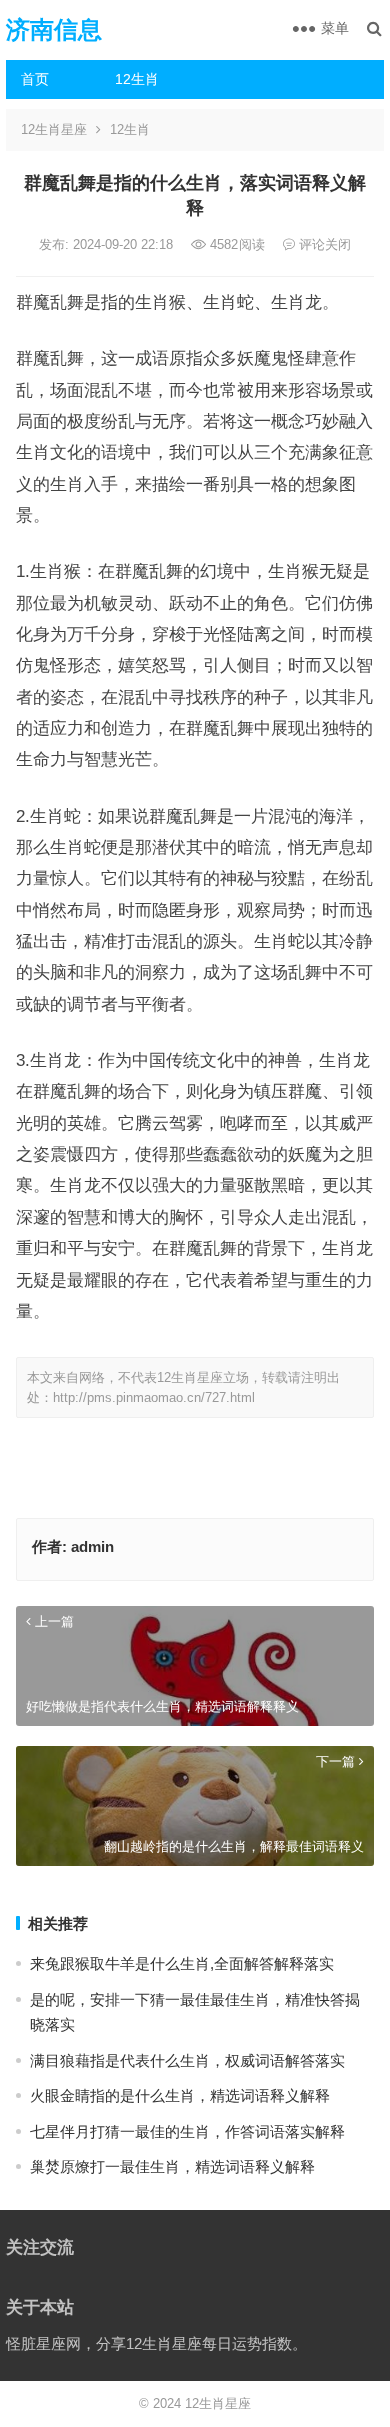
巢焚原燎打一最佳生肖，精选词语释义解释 (172, 2166)
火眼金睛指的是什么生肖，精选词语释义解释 (180, 2095)
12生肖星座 (54, 129)
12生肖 (137, 79)
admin (92, 1546)
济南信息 (54, 29)
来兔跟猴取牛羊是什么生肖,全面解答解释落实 (182, 1963)
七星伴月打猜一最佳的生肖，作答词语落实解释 (187, 2131)
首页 (35, 79)
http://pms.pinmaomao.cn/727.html (154, 1397)
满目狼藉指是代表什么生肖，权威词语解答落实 (187, 2060)
